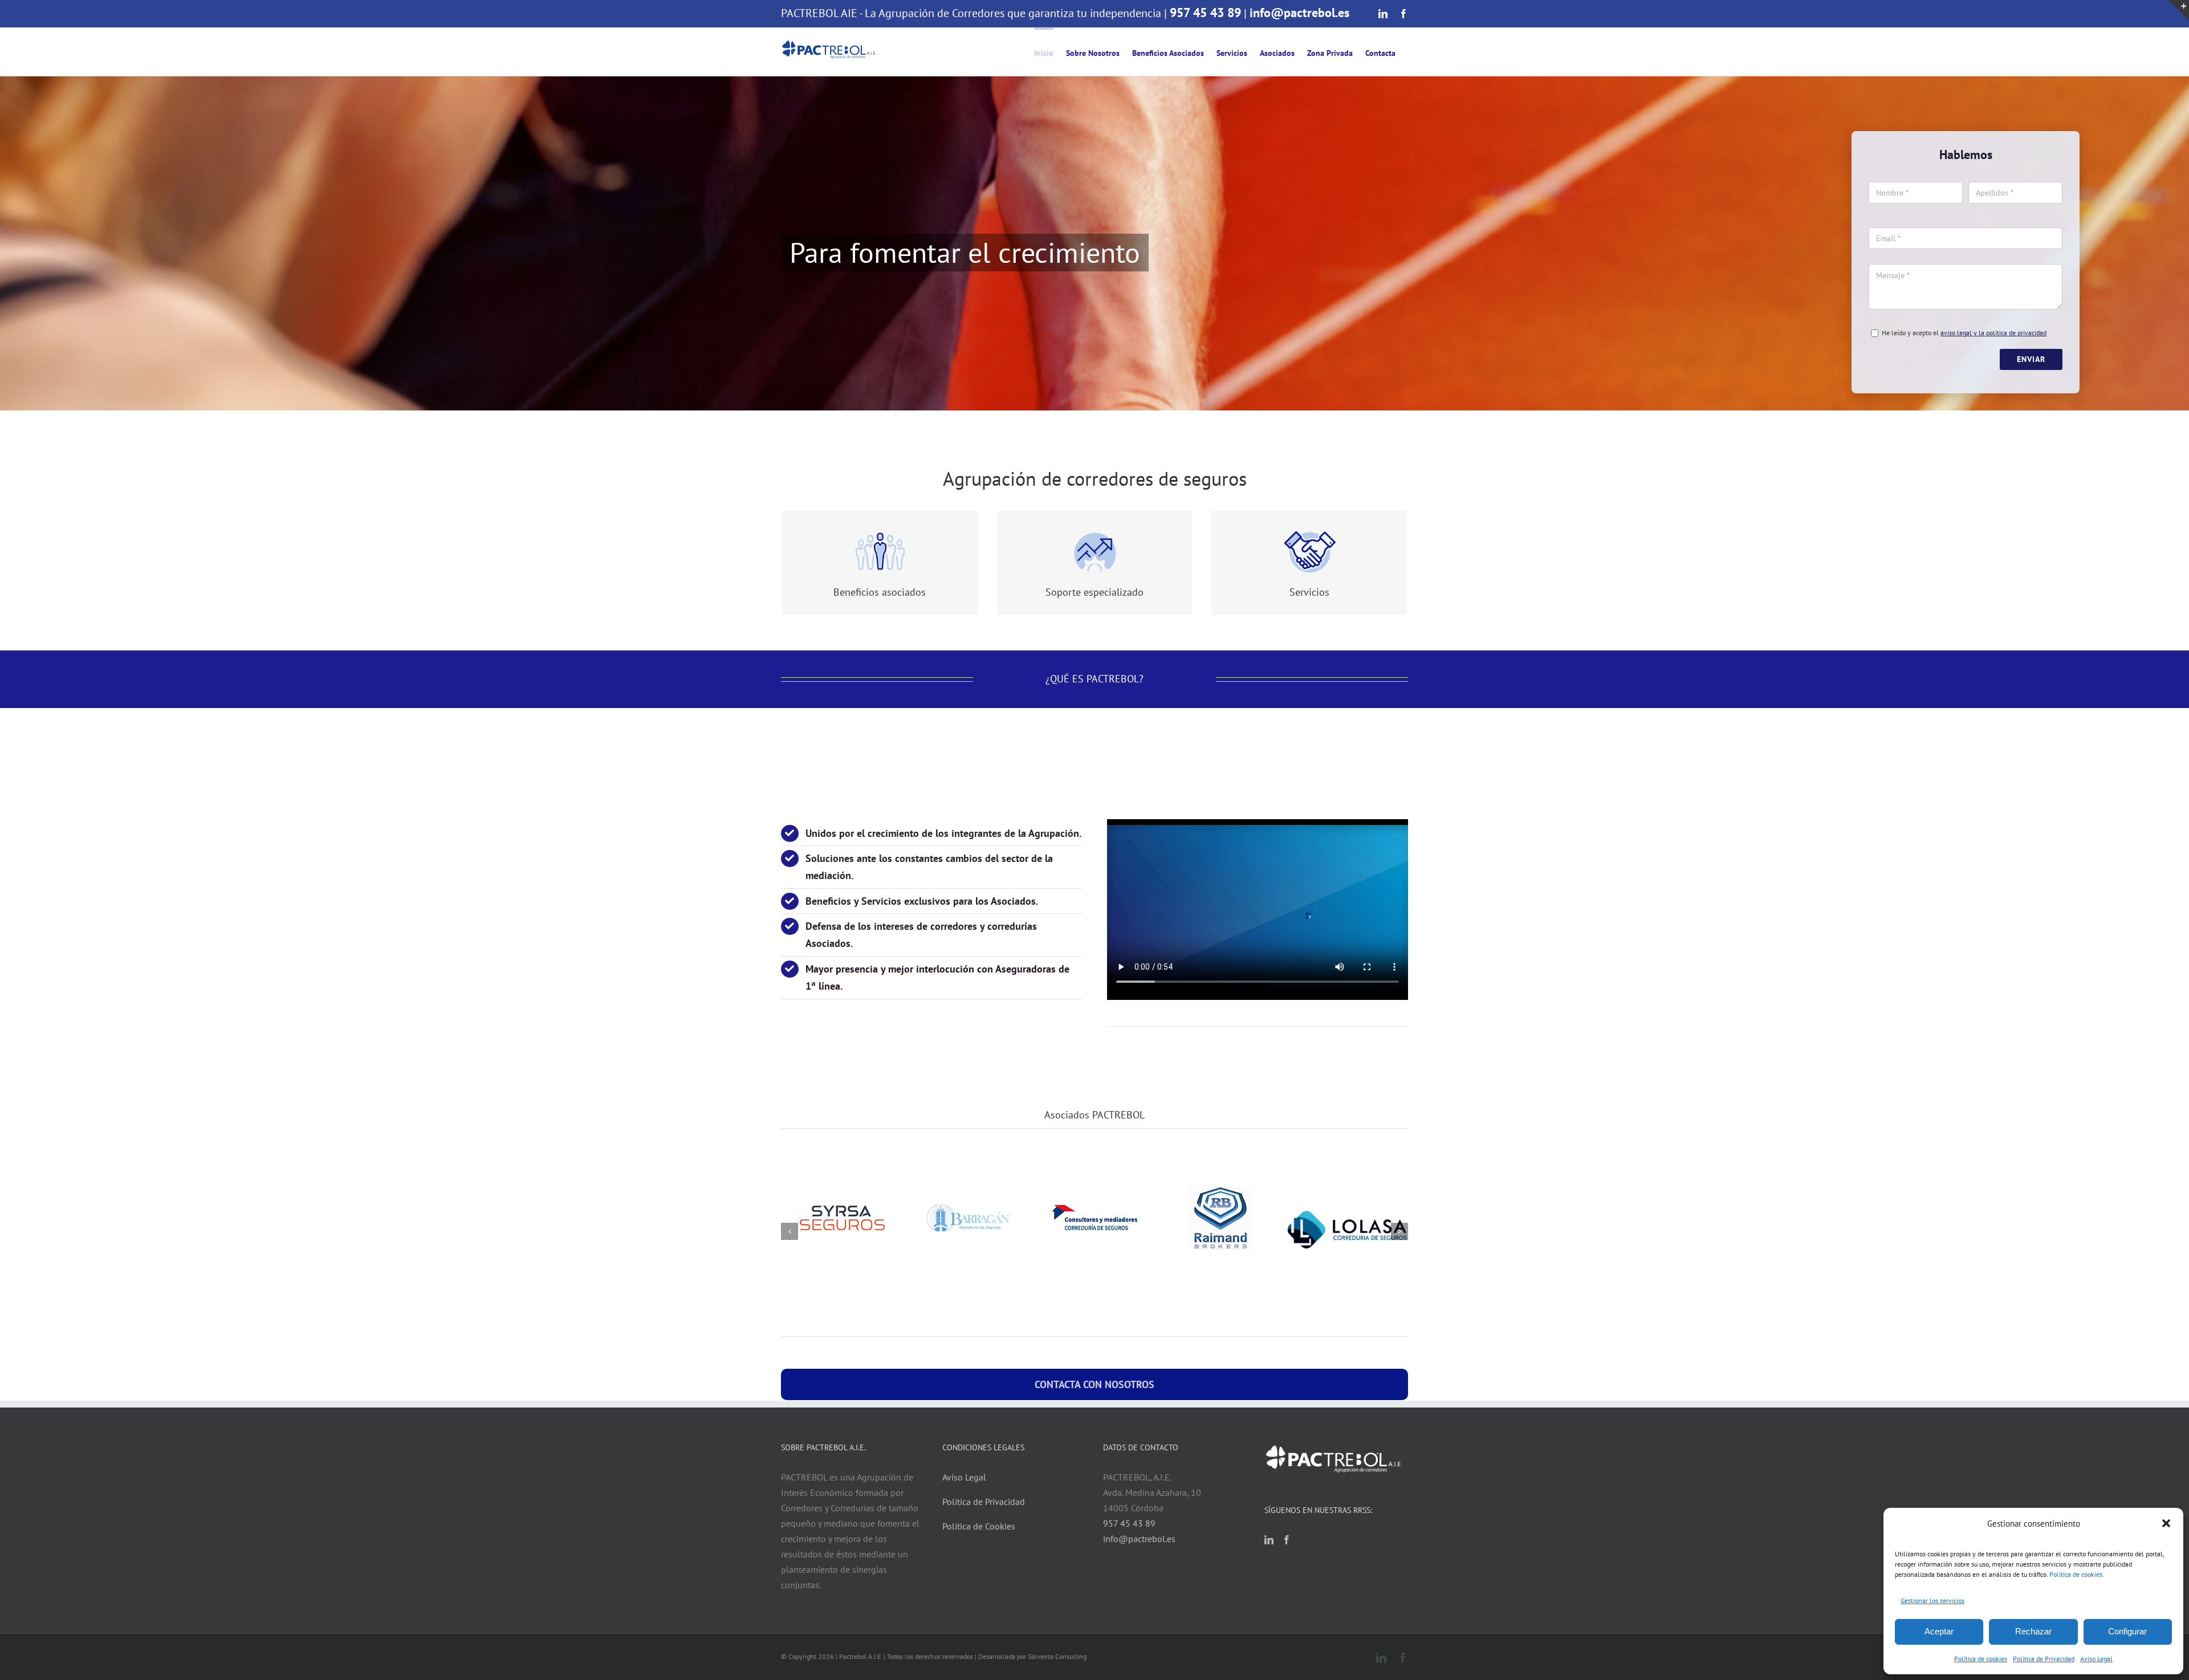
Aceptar (1939, 1631)
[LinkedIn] (1269, 1540)
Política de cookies (2076, 1574)
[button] (2166, 1523)
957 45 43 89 (1205, 13)
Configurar (2127, 1631)
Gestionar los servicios (1932, 1600)
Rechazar (2033, 1631)
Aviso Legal (2096, 1659)
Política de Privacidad (2044, 1659)
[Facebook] (1287, 1540)
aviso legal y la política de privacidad (1993, 333)
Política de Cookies (979, 1526)
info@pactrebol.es (1299, 13)
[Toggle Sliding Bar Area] (2179, 10)
